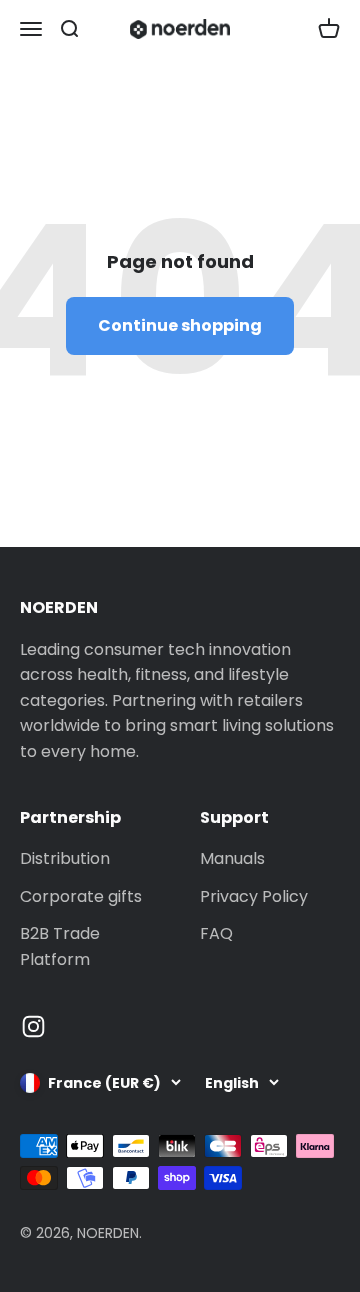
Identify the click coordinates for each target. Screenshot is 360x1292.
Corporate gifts (81, 896)
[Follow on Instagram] (33, 1026)
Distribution (65, 858)
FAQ (216, 933)
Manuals (232, 858)
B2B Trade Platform (60, 946)
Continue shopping (180, 325)
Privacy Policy (254, 896)
